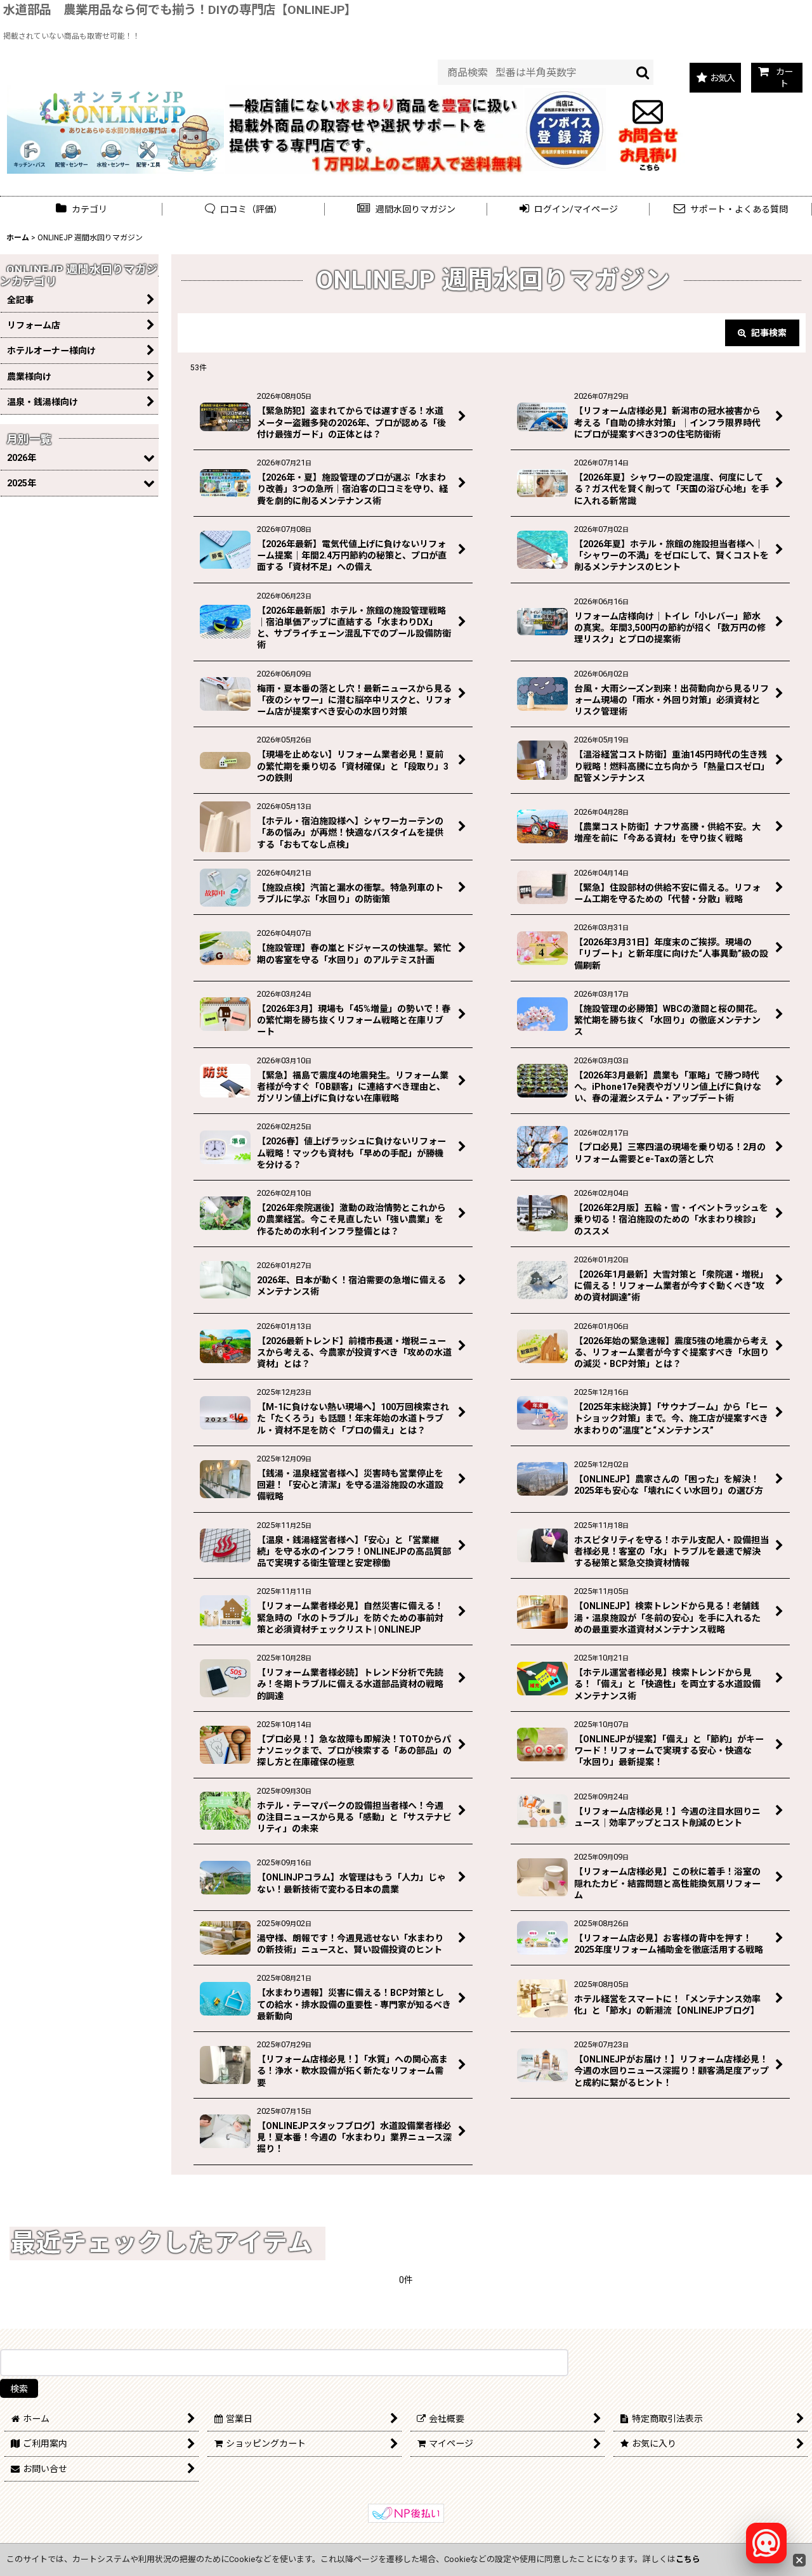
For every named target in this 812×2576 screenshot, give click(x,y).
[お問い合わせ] (648, 129)
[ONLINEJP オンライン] (115, 129)
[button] (406, 210)
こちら (688, 2559)
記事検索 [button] (768, 333)
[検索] (643, 72)
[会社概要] (565, 95)
